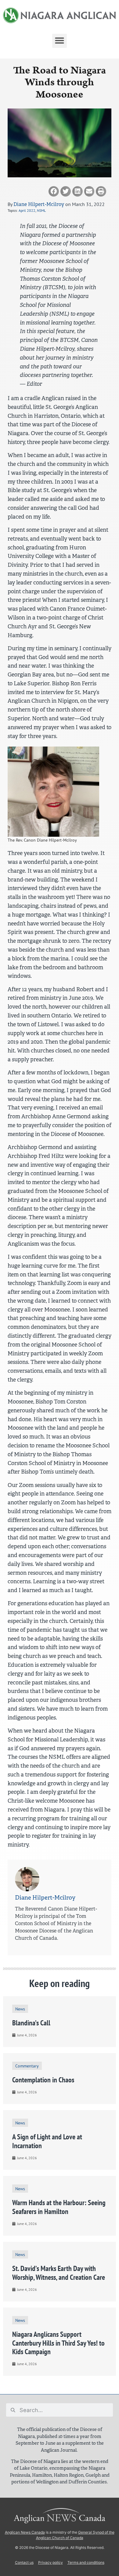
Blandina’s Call (31, 2023)
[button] (60, 41)
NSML (41, 210)
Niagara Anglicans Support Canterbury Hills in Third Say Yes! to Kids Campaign (58, 2343)
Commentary (27, 2066)
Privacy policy (50, 2562)
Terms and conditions (86, 2562)
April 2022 (27, 210)
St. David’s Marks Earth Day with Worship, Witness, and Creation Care (59, 2273)
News (20, 2009)
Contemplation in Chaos (43, 2080)
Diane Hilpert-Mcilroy (39, 204)
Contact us (24, 2562)
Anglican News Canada (25, 2532)
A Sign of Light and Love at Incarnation (47, 2141)
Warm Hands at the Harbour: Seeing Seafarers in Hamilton (59, 2207)
